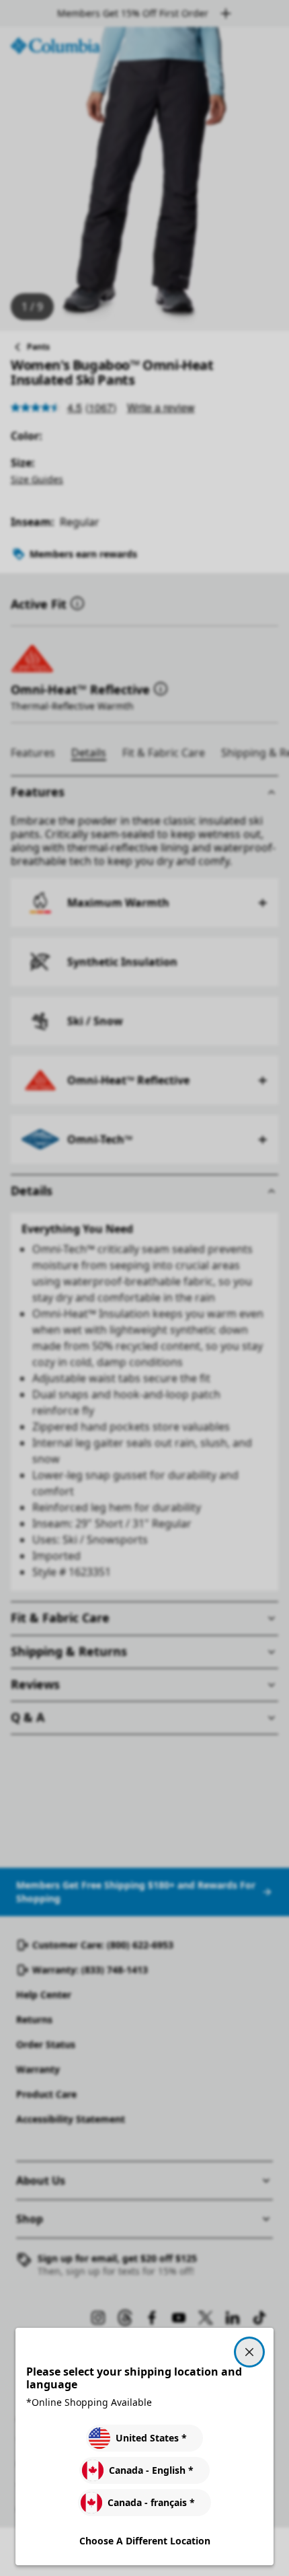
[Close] (249, 2352)
